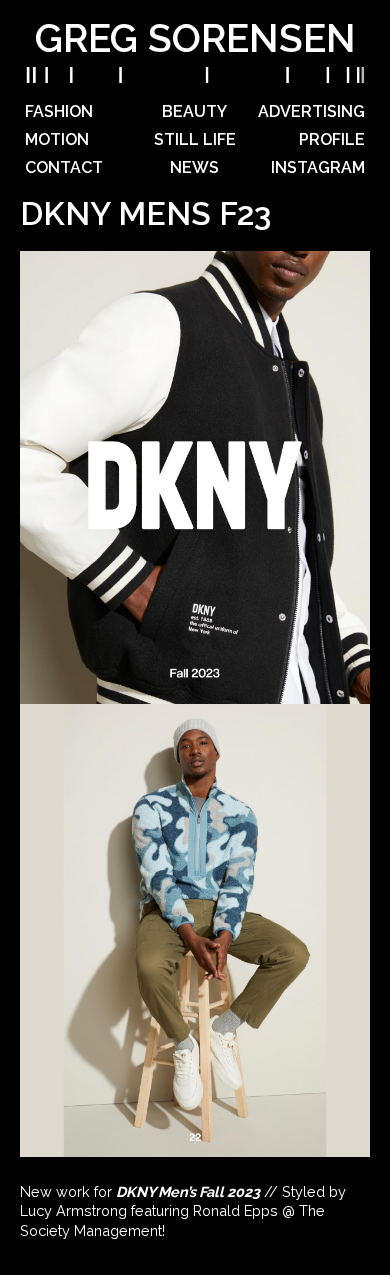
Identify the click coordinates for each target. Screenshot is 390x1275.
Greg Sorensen (195, 38)
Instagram (318, 167)
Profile (332, 139)
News (194, 167)
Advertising (311, 111)
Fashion (59, 111)
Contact (64, 167)
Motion (57, 139)
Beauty (194, 111)
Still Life (195, 139)
